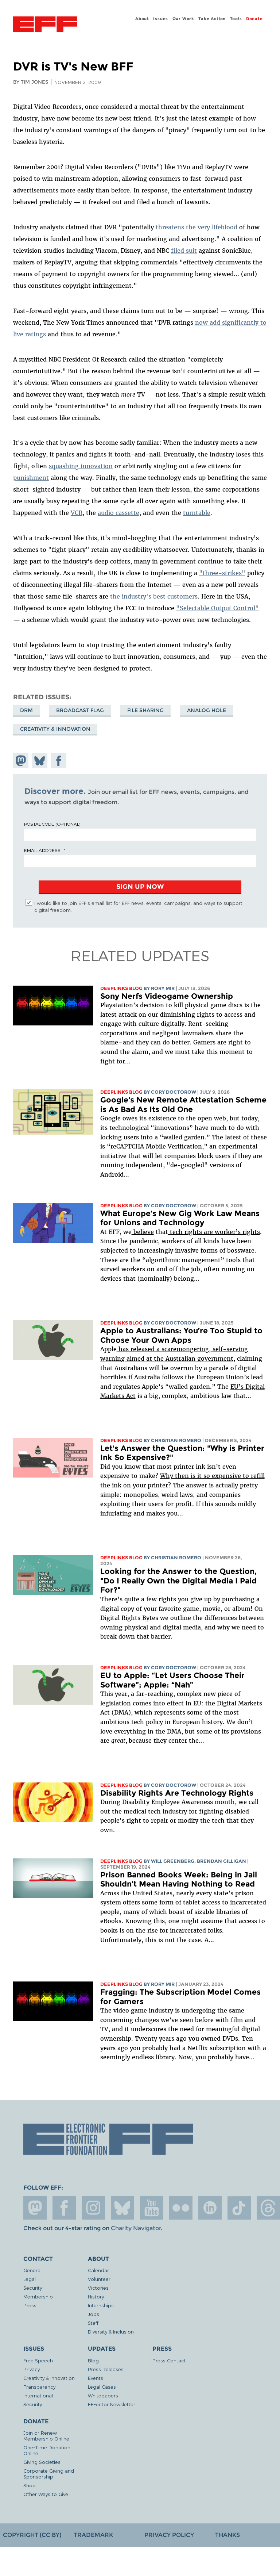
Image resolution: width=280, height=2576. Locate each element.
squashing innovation (81, 466)
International (38, 2395)
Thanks (227, 2535)
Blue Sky (122, 2208)
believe (143, 1232)
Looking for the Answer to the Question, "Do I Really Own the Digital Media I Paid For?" (178, 1581)
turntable (197, 513)
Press (30, 2305)
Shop (30, 2485)
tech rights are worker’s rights (214, 1232)
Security (33, 2288)
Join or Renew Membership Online (46, 2436)
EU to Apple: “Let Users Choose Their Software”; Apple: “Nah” (172, 1680)
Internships (101, 2305)
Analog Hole (207, 710)
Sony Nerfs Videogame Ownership (167, 996)
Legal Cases (102, 2387)
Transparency (39, 2387)
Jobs (94, 2314)
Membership (38, 2296)
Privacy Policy (169, 2535)
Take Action (212, 19)
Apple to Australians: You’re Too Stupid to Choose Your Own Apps (181, 1335)
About (142, 19)
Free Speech (38, 2360)
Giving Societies (42, 2462)
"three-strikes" (222, 573)
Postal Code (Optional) (52, 824)
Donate (254, 19)
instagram (93, 2208)
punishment (31, 478)
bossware (240, 1250)
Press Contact (169, 2360)
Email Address (42, 850)
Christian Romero (176, 1440)
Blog (93, 2360)
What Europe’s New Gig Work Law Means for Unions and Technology (180, 1218)
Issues (161, 19)
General (32, 2270)
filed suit (184, 251)
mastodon (35, 2208)
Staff (93, 2323)
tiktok (239, 2208)
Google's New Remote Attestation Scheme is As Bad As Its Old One (183, 1104)
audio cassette (118, 513)
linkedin (210, 2208)
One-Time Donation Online (47, 2450)
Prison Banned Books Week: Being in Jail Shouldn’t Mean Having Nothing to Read (179, 1879)
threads (268, 2208)
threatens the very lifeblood (197, 227)
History (96, 2296)
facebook (64, 2208)
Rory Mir (163, 988)
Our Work (183, 19)
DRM (26, 710)
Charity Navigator (136, 2228)
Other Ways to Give (46, 2494)
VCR (77, 513)
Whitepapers (103, 2395)
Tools (236, 19)
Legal (30, 2279)
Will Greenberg (173, 1861)
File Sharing (145, 710)
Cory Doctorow (174, 1092)
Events (96, 2378)
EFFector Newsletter (112, 2404)
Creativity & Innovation (55, 729)
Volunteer (99, 2279)
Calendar (98, 2270)
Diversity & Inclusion (111, 2332)
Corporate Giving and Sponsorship (49, 2474)
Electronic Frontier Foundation (45, 25)
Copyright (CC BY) (32, 2535)
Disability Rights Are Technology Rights (177, 1793)
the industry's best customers (154, 596)
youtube (152, 2208)
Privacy (32, 2369)
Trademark (93, 2535)
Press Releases (106, 2369)
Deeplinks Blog (121, 988)
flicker (181, 2208)
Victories (98, 2288)
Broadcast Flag (80, 710)
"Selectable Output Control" (217, 608)
